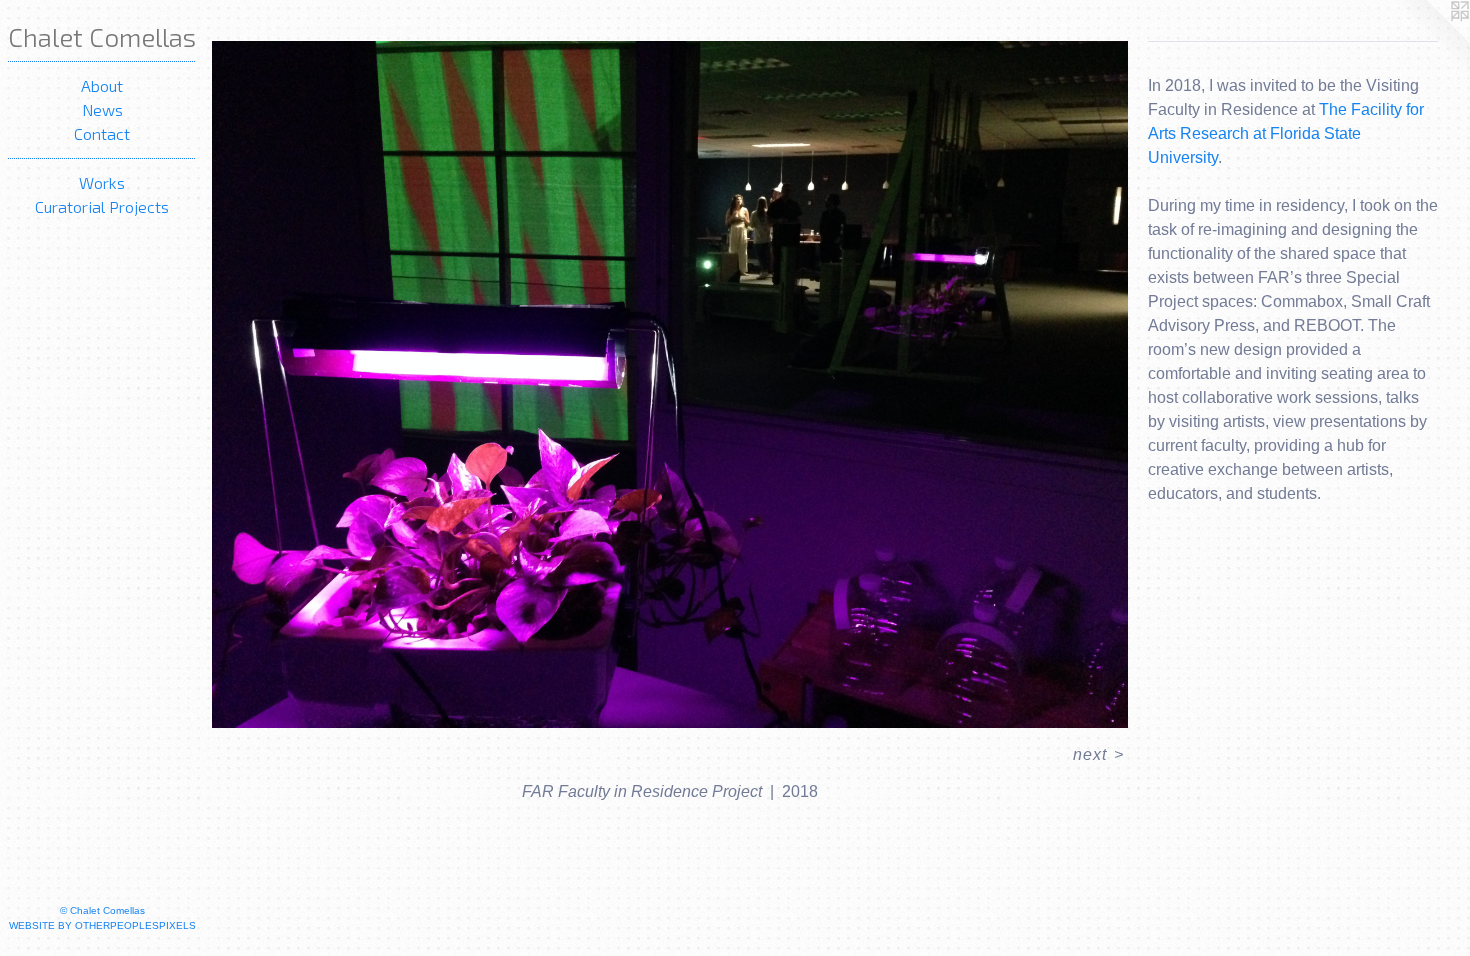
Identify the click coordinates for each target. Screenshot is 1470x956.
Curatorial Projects (102, 206)
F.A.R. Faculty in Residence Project (342, 29)
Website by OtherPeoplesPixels (102, 925)
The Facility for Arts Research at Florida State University (1286, 133)
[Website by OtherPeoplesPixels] (1430, 40)
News (102, 109)
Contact (102, 133)
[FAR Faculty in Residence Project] (670, 384)
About (102, 85)
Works (102, 182)
